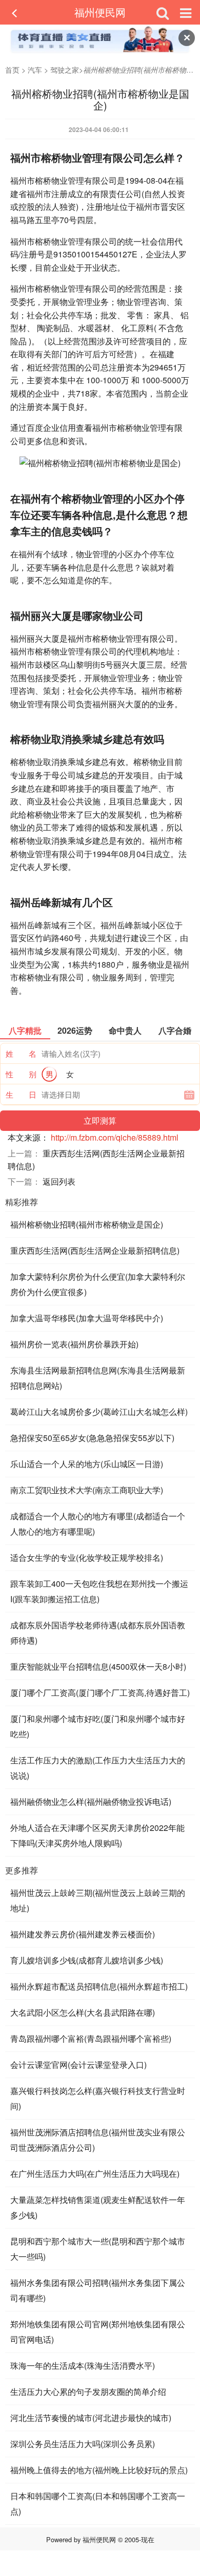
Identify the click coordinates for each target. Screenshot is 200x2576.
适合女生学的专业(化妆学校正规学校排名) (87, 1557)
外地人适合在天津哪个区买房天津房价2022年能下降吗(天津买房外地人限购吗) (97, 1835)
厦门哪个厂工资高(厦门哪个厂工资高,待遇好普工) (100, 1693)
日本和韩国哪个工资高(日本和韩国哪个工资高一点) (98, 2504)
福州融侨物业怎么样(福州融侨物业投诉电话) (91, 1802)
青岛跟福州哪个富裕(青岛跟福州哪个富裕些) (91, 2038)
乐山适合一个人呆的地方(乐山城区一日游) (87, 1464)
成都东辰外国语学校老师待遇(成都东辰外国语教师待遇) (98, 1633)
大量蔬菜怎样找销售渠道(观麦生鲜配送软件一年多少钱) (98, 2207)
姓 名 (21, 1053)
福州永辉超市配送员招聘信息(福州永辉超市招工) (99, 1986)
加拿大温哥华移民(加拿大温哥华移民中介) (87, 1318)
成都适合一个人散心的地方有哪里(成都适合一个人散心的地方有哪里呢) (98, 1524)
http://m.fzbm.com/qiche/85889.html (115, 1137)
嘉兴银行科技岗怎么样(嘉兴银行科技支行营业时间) (98, 2098)
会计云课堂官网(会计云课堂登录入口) (78, 2065)
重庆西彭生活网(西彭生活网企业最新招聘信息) (95, 1250)
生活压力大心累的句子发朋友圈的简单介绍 (88, 2392)
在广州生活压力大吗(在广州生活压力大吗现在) (95, 2174)
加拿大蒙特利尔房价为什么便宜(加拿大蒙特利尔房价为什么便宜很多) (98, 1284)
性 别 (21, 1074)
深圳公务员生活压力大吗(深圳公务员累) (83, 2444)
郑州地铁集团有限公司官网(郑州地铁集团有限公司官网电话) (98, 2332)
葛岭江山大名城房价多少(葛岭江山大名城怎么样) (99, 1412)
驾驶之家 (65, 70)
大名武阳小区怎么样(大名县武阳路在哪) (83, 2012)
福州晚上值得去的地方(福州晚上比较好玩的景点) (99, 2470)
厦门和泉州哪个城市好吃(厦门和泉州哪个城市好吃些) (98, 1726)
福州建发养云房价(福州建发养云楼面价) (83, 1934)
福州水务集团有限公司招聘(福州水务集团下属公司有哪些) (98, 2290)
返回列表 (59, 1181)
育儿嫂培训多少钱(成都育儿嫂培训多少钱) (87, 1960)
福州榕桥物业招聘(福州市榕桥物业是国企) (87, 1224)
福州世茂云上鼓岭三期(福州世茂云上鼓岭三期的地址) (98, 1900)
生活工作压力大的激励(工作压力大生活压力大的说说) (98, 1768)
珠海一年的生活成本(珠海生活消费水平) (83, 2365)
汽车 (35, 70)
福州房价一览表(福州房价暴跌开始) (74, 1344)
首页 (12, 70)
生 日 (21, 1094)
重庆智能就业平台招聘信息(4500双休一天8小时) (98, 1666)
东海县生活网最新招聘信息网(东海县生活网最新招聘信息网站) (98, 1378)
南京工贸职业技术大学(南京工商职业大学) (87, 1490)
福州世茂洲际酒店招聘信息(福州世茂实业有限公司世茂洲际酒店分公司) (98, 2140)
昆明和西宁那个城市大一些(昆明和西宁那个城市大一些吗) (98, 2249)
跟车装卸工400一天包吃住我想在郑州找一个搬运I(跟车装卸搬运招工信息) (99, 1591)
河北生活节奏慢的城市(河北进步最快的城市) (91, 2418)
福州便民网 (100, 12)
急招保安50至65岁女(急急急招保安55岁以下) (92, 1438)
